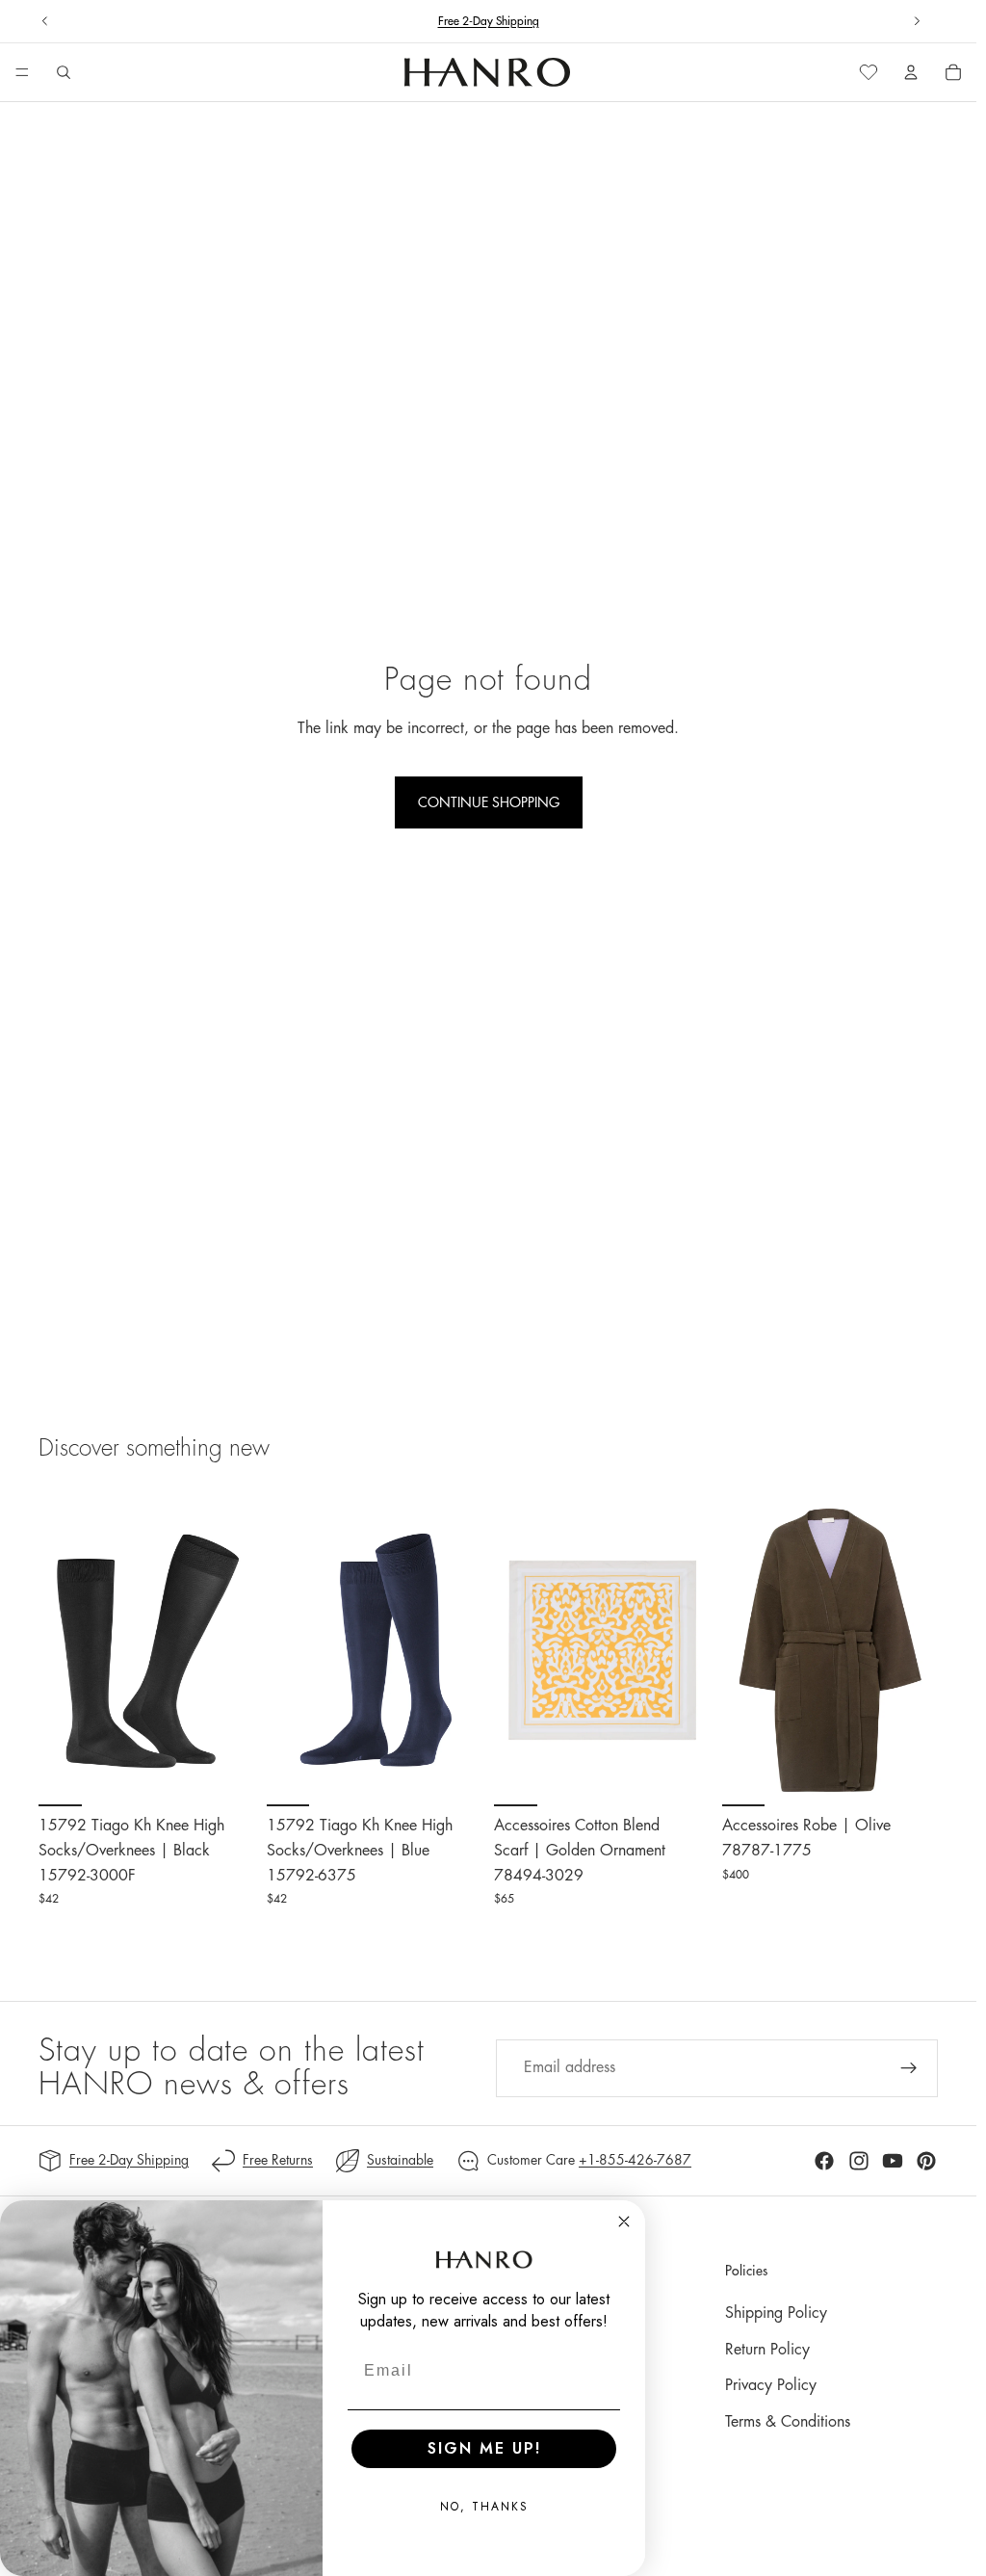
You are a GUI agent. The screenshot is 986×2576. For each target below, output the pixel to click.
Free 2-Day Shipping (129, 2160)
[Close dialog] (624, 2221)
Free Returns (278, 2160)
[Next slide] (917, 21)
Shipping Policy (776, 2313)
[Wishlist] (869, 72)
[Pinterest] (926, 2161)
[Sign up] (909, 2068)
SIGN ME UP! (484, 2448)
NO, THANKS (484, 2507)
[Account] (911, 72)
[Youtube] (893, 2161)
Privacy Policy (771, 2385)
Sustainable (400, 2160)
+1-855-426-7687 (635, 2160)
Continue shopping (489, 802)
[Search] (64, 72)
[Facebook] (824, 2161)
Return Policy (767, 2350)
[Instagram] (859, 2161)
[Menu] (22, 73)
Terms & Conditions (788, 2422)
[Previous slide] (45, 21)
